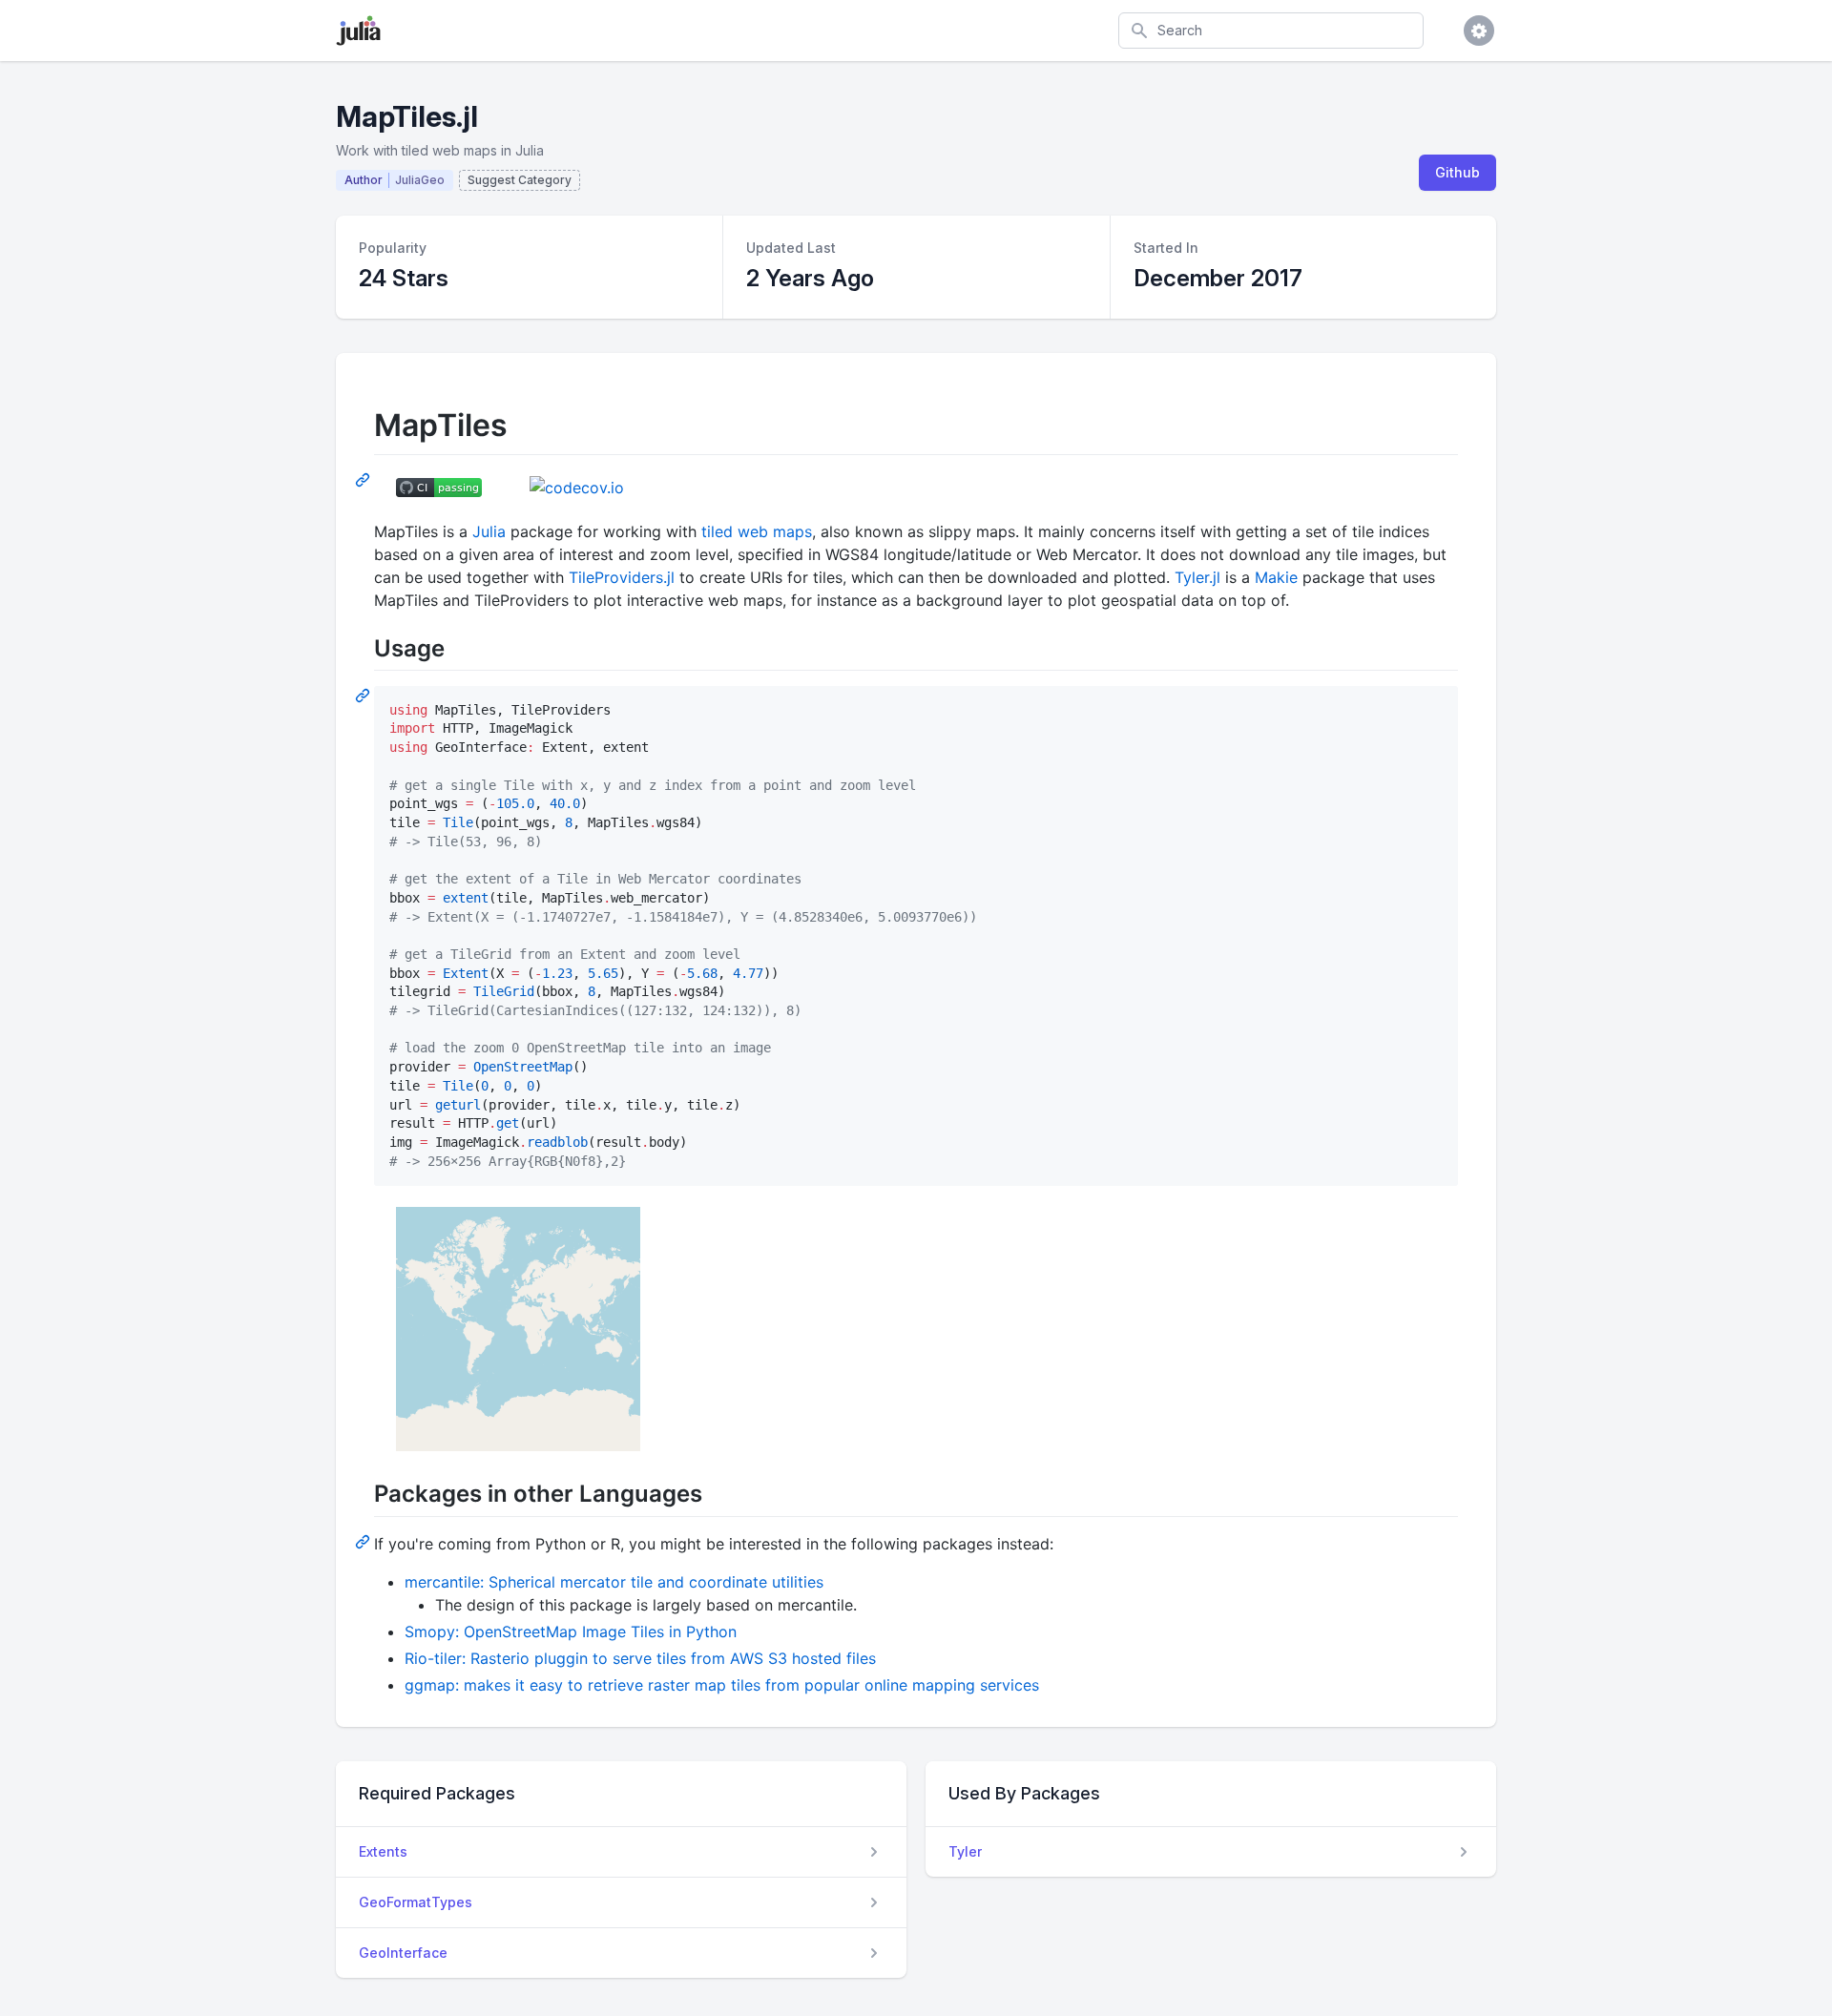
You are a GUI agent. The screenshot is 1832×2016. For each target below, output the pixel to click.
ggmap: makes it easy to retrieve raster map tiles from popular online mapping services (722, 1685)
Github (1457, 172)
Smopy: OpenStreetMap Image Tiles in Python (571, 1632)
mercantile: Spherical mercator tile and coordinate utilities (614, 1582)
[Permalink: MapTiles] (364, 479)
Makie (1276, 577)
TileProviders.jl (622, 577)
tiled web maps (757, 531)
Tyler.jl (1197, 577)
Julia (489, 531)
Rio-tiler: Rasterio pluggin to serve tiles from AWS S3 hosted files (640, 1658)
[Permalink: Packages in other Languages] (364, 1541)
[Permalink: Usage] (364, 695)
